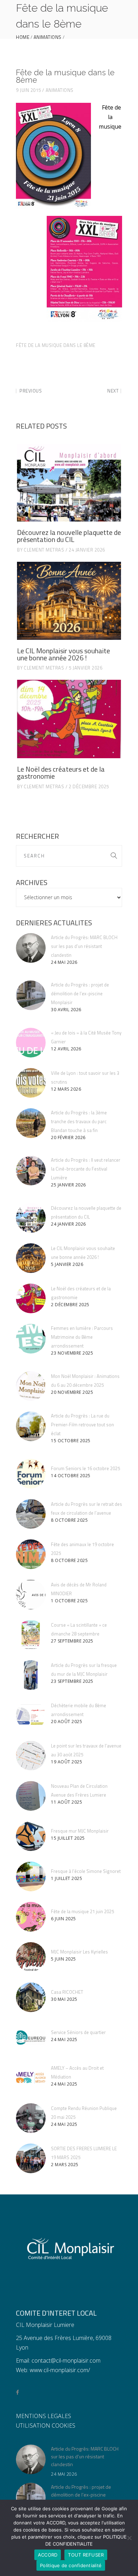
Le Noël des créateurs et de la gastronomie (61, 773)
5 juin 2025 (64, 1959)
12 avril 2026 (66, 1049)
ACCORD (48, 2555)
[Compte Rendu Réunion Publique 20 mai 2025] (31, 2118)
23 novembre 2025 (72, 1353)
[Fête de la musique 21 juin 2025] (31, 1917)
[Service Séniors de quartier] (31, 2038)
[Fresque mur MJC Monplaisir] (31, 1836)
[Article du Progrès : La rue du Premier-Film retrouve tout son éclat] (31, 1426)
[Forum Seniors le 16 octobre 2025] (31, 1474)
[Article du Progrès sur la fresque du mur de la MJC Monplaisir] (31, 1675)
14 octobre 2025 (71, 1476)
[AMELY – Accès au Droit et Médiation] (31, 2078)
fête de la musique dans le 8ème (56, 345)
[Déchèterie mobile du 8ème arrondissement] (31, 1715)
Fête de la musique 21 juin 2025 (82, 1911)
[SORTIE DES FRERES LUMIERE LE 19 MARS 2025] (31, 2158)
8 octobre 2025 (69, 1520)
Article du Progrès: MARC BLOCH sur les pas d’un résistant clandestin (84, 946)
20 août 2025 (67, 1722)
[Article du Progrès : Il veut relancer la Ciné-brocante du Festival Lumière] (31, 1171)
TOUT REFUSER (86, 2555)
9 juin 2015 (28, 90)
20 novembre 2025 (72, 1392)
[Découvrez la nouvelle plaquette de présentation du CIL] (69, 483)
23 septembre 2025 (72, 1681)
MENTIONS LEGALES (44, 2416)
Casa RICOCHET (67, 1992)
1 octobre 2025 (69, 1601)
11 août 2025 (67, 1802)
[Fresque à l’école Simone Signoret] (31, 1876)
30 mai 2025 (64, 1999)
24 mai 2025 (64, 2039)
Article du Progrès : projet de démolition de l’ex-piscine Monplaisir (80, 994)
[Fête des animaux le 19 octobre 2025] (31, 1554)
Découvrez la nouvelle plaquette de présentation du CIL (69, 536)
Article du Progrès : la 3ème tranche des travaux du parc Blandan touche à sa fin (79, 1121)
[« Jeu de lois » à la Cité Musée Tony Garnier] (31, 1043)
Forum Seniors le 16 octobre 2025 (85, 1468)
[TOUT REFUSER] (129, 2538)
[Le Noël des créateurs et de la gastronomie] (69, 719)
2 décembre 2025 (89, 786)
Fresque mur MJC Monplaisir (80, 1831)
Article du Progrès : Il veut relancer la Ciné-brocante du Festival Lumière (86, 1169)
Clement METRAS (44, 550)
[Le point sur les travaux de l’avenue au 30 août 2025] (31, 1756)
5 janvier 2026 (85, 668)
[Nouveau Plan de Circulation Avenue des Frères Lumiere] (31, 1796)
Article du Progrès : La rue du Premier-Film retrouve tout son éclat (82, 1425)
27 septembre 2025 (72, 1641)
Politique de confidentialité (71, 2565)
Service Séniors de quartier (78, 2032)
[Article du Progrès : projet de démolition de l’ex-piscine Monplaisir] (31, 995)
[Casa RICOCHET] (31, 1997)
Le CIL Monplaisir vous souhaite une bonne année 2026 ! (64, 654)
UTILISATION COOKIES (46, 2425)
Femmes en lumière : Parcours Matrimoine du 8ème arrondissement (82, 1337)
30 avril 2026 (66, 1010)
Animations (48, 37)
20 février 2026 (68, 1137)
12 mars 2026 (66, 1089)
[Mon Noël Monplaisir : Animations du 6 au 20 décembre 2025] (31, 1386)
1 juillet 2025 (67, 1878)
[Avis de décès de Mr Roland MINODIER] (31, 1594)
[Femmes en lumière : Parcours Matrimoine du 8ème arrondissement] (31, 1339)
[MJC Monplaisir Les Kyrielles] (31, 1957)
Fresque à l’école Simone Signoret (86, 1871)
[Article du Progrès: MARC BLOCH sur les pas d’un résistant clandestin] (31, 948)
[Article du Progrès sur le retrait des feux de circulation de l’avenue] (31, 1514)
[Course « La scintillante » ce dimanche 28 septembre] (31, 1635)
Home (23, 37)
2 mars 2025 (65, 2165)
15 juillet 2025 (68, 1838)
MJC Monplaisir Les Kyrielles (79, 1952)
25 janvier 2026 (68, 1185)
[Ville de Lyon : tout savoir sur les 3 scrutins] (31, 1083)
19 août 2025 (67, 1762)
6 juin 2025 (64, 1919)
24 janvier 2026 (87, 550)
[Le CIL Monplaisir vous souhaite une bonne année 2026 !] (69, 601)
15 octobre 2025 (71, 1441)
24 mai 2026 (64, 962)
